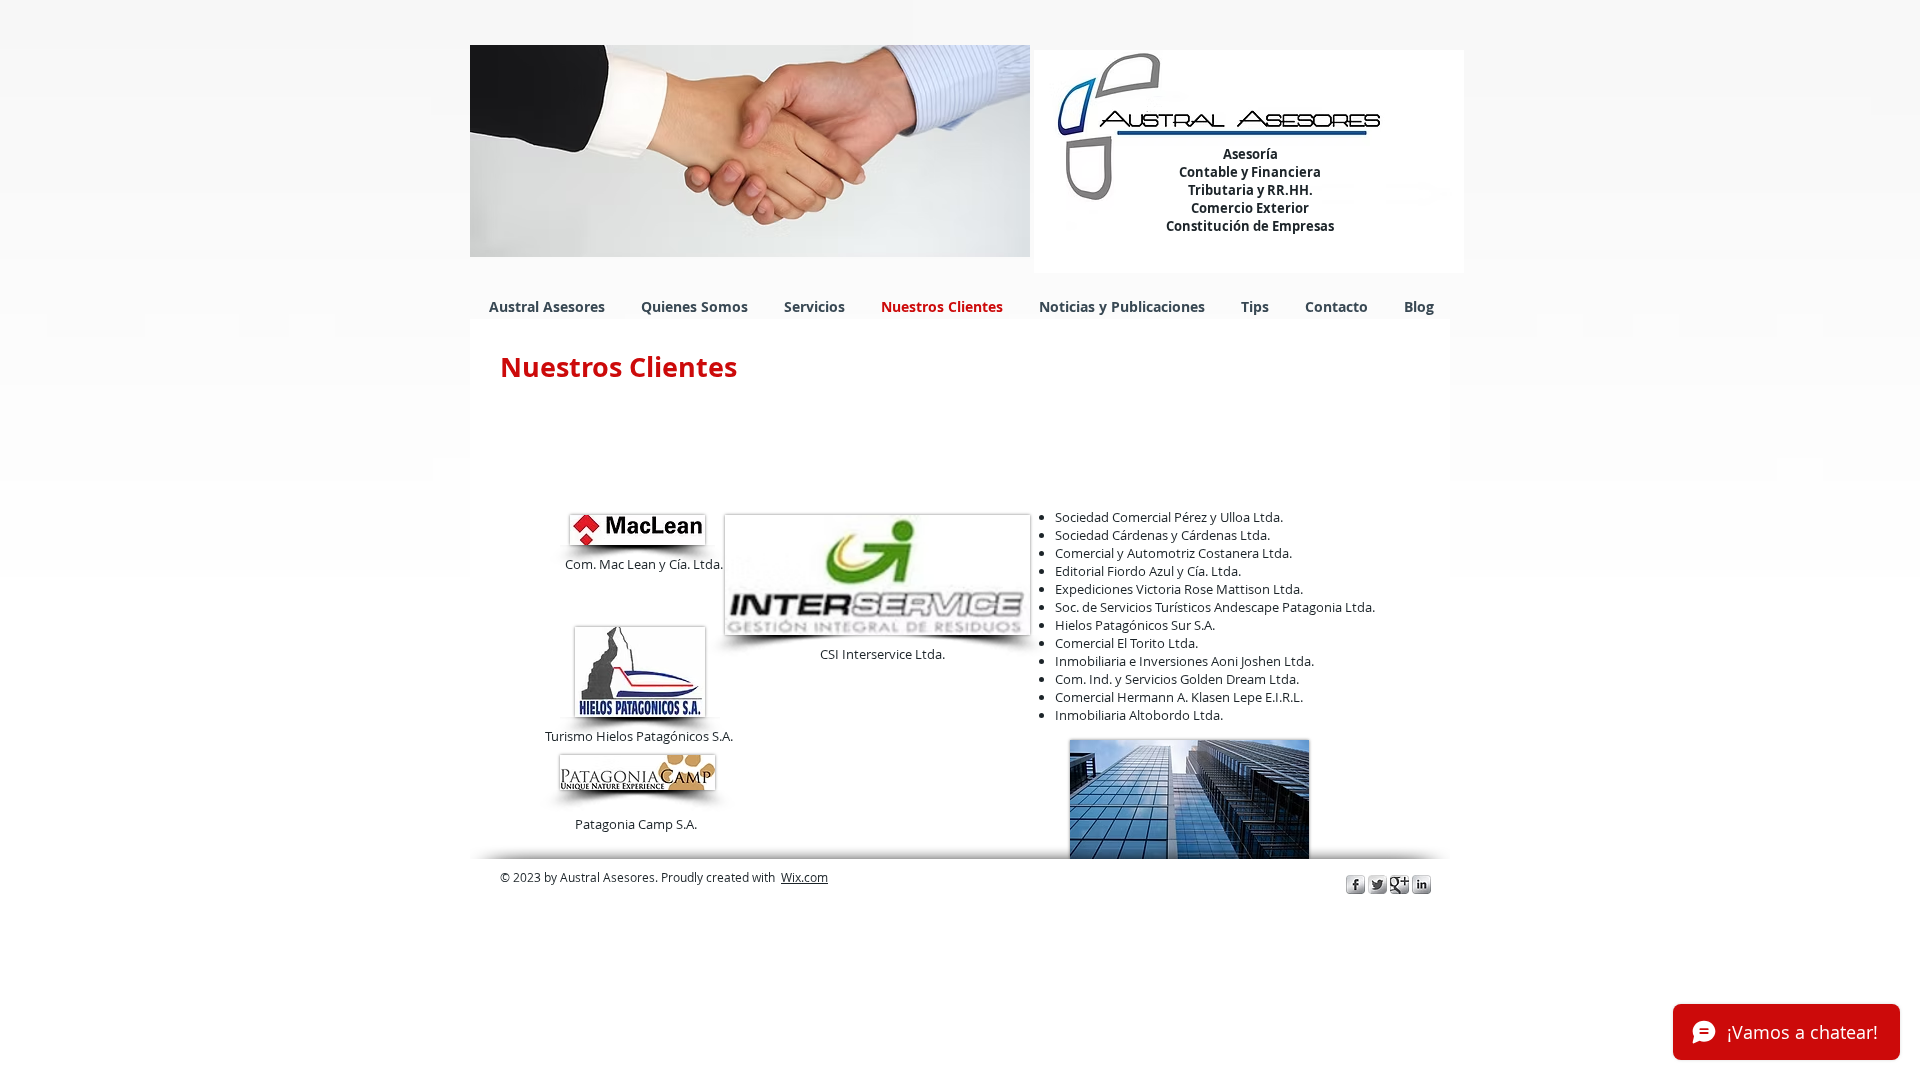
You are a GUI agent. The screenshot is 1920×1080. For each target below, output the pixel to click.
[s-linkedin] (1421, 884)
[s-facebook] (1355, 884)
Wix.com (804, 877)
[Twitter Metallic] (1377, 884)
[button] (750, 151)
